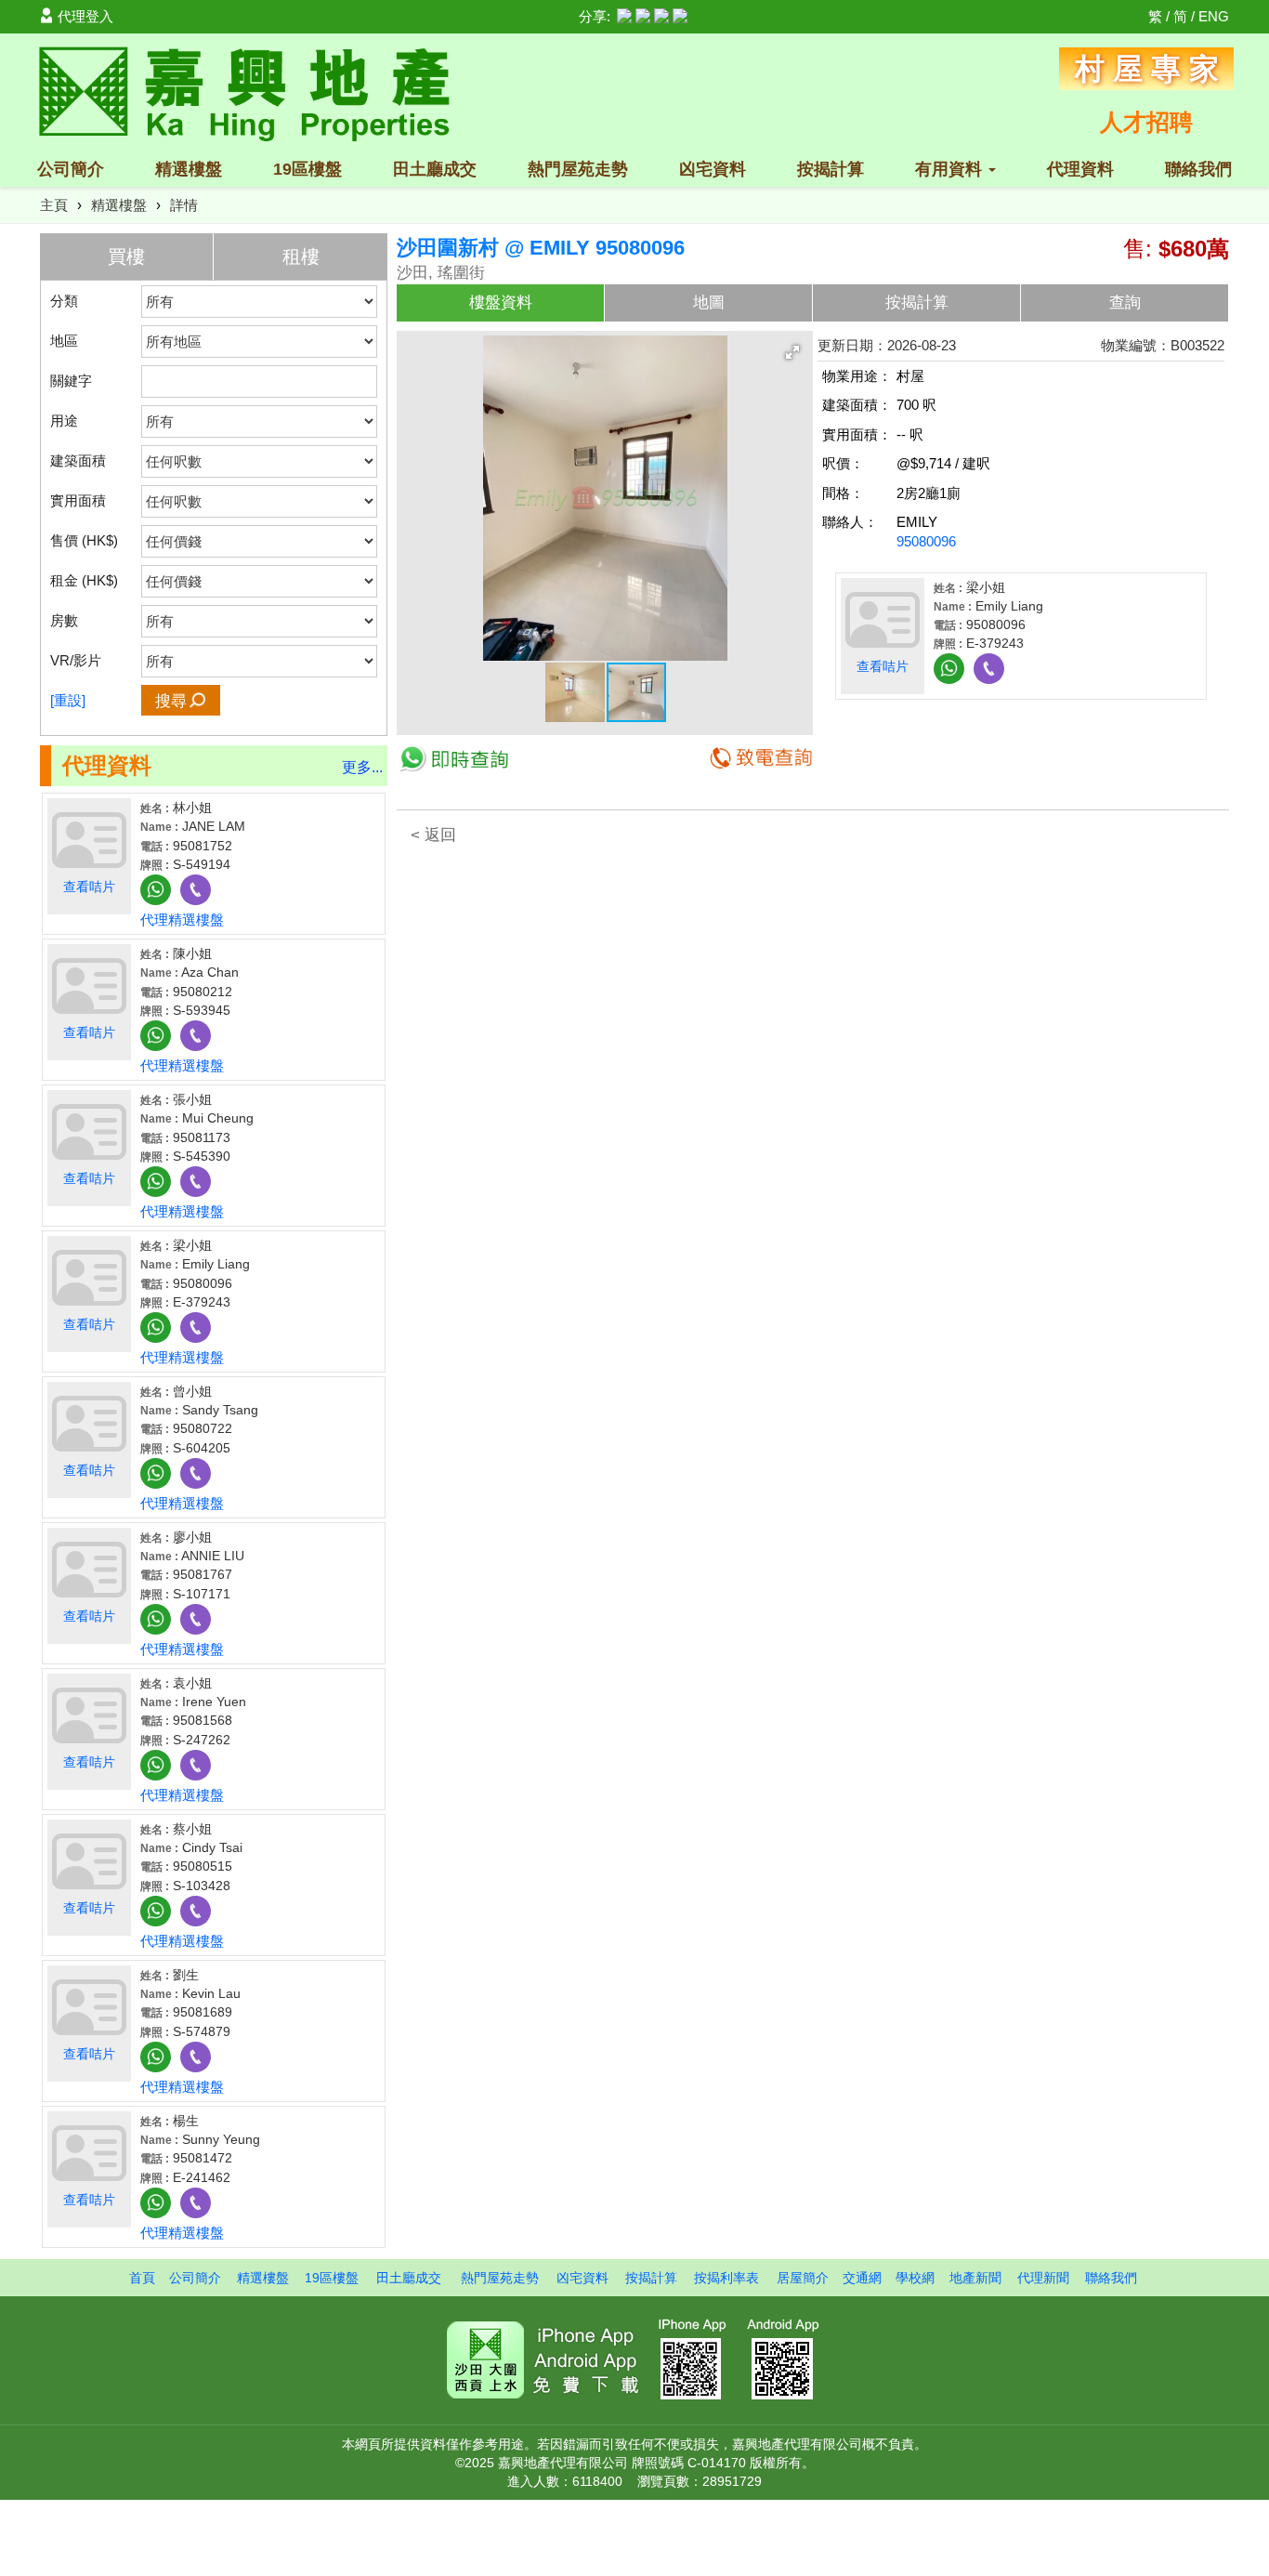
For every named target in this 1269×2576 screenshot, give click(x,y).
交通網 (862, 2278)
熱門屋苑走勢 (578, 169)
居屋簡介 (803, 2278)
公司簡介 (71, 169)
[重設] (68, 700)
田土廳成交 (435, 169)
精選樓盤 (189, 169)
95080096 (926, 541)
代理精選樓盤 (182, 920)
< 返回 (433, 835)
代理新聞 (1043, 2278)
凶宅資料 (713, 169)
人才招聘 (1146, 122)
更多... (362, 767)
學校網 (915, 2278)
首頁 (142, 2278)
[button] (792, 352)
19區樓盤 (307, 169)
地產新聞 (975, 2278)
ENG (1214, 16)
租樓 (301, 256)
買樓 (126, 256)
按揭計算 (831, 169)
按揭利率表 (726, 2278)
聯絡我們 (1198, 169)
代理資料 (1080, 169)
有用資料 (951, 169)
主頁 (54, 205)
